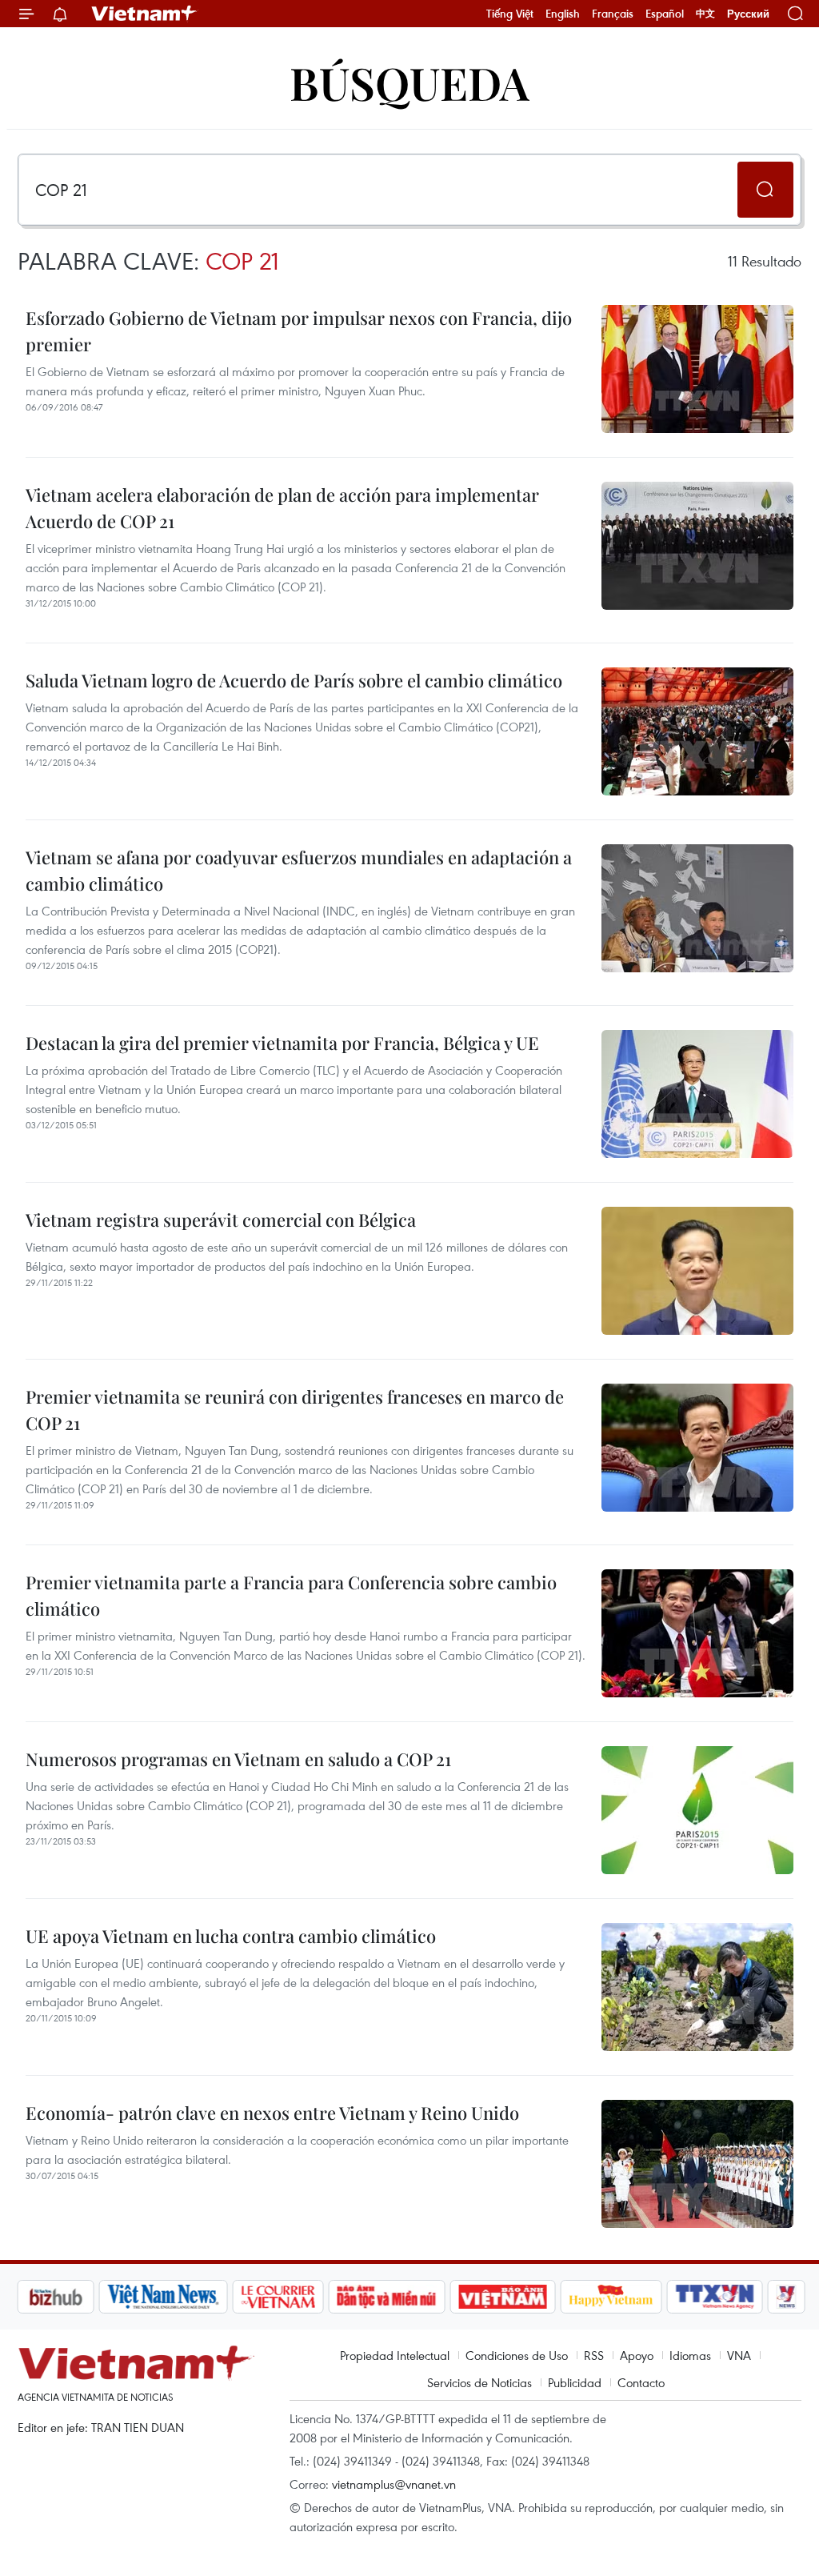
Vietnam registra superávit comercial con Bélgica (221, 1220)
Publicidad (575, 2382)
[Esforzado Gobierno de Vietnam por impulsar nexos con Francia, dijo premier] (697, 369)
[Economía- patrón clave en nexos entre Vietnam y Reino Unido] (697, 2164)
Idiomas (690, 2355)
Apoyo (637, 2355)
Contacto (641, 2382)
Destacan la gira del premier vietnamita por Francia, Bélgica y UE (282, 1043)
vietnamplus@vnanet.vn (394, 2484)
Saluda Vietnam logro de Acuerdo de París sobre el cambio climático (294, 680)
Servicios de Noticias (479, 2382)
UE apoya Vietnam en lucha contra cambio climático (231, 1936)
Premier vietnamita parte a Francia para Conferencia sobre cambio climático (291, 1595)
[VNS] (163, 2297)
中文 (705, 14)
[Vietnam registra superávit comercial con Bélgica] (697, 1271)
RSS (594, 2355)
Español (665, 14)
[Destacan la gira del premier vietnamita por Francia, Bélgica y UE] (697, 1094)
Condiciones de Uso (517, 2355)
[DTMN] (386, 2297)
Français (613, 14)
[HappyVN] (611, 2297)
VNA (739, 2355)
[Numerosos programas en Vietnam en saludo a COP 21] (697, 1810)
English (563, 14)
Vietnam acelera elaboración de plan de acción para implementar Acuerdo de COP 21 (282, 508)
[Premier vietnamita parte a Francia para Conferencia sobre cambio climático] (697, 1633)
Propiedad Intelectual (395, 2355)
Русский (748, 14)
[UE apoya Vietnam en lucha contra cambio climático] (697, 1987)
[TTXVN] (715, 2297)
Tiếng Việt (510, 14)
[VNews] (787, 2297)
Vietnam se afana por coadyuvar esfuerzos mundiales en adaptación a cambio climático (299, 870)
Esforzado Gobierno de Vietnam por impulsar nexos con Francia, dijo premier (299, 331)
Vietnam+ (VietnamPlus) (145, 14)
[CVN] (278, 2297)
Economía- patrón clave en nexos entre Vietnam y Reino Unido (272, 2113)
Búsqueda (409, 82)
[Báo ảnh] (502, 2297)
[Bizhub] (55, 2297)
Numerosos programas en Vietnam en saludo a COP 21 (238, 1759)
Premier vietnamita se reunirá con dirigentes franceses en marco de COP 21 (295, 1410)
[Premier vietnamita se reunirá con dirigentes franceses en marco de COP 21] (697, 1448)
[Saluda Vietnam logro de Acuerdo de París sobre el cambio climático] (697, 731)
